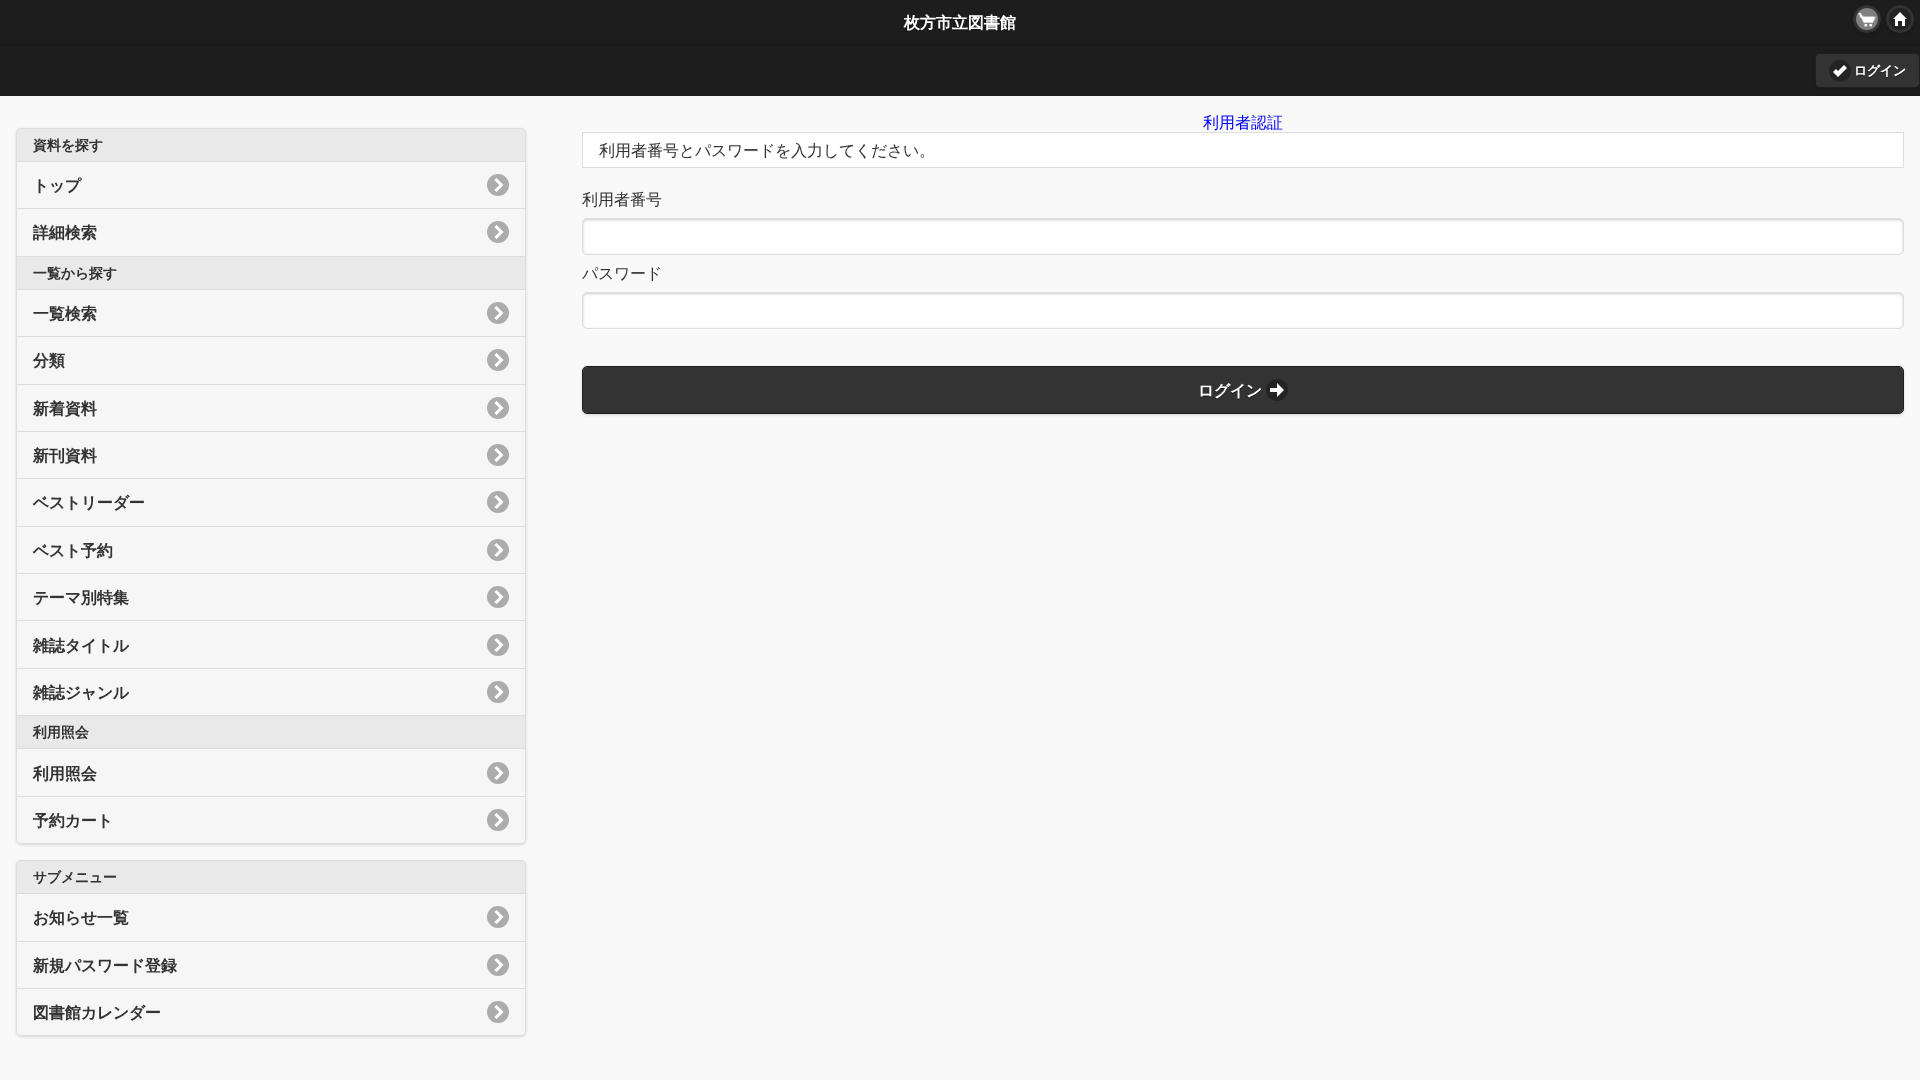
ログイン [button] (1880, 70)
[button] (1867, 19)
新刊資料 (65, 455)
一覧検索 (65, 313)
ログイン (1230, 390)
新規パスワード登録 (105, 965)
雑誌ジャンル (81, 692)
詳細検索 (65, 232)
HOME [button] (1900, 19)
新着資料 (65, 408)
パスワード (622, 273)
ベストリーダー (89, 502)
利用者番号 (622, 199)
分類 (49, 360)
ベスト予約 (73, 550)
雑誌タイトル (81, 645)
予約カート (73, 820)
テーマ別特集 (81, 597)
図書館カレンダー (97, 1012)
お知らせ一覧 (81, 917)
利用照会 (65, 773)
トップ (57, 185)
